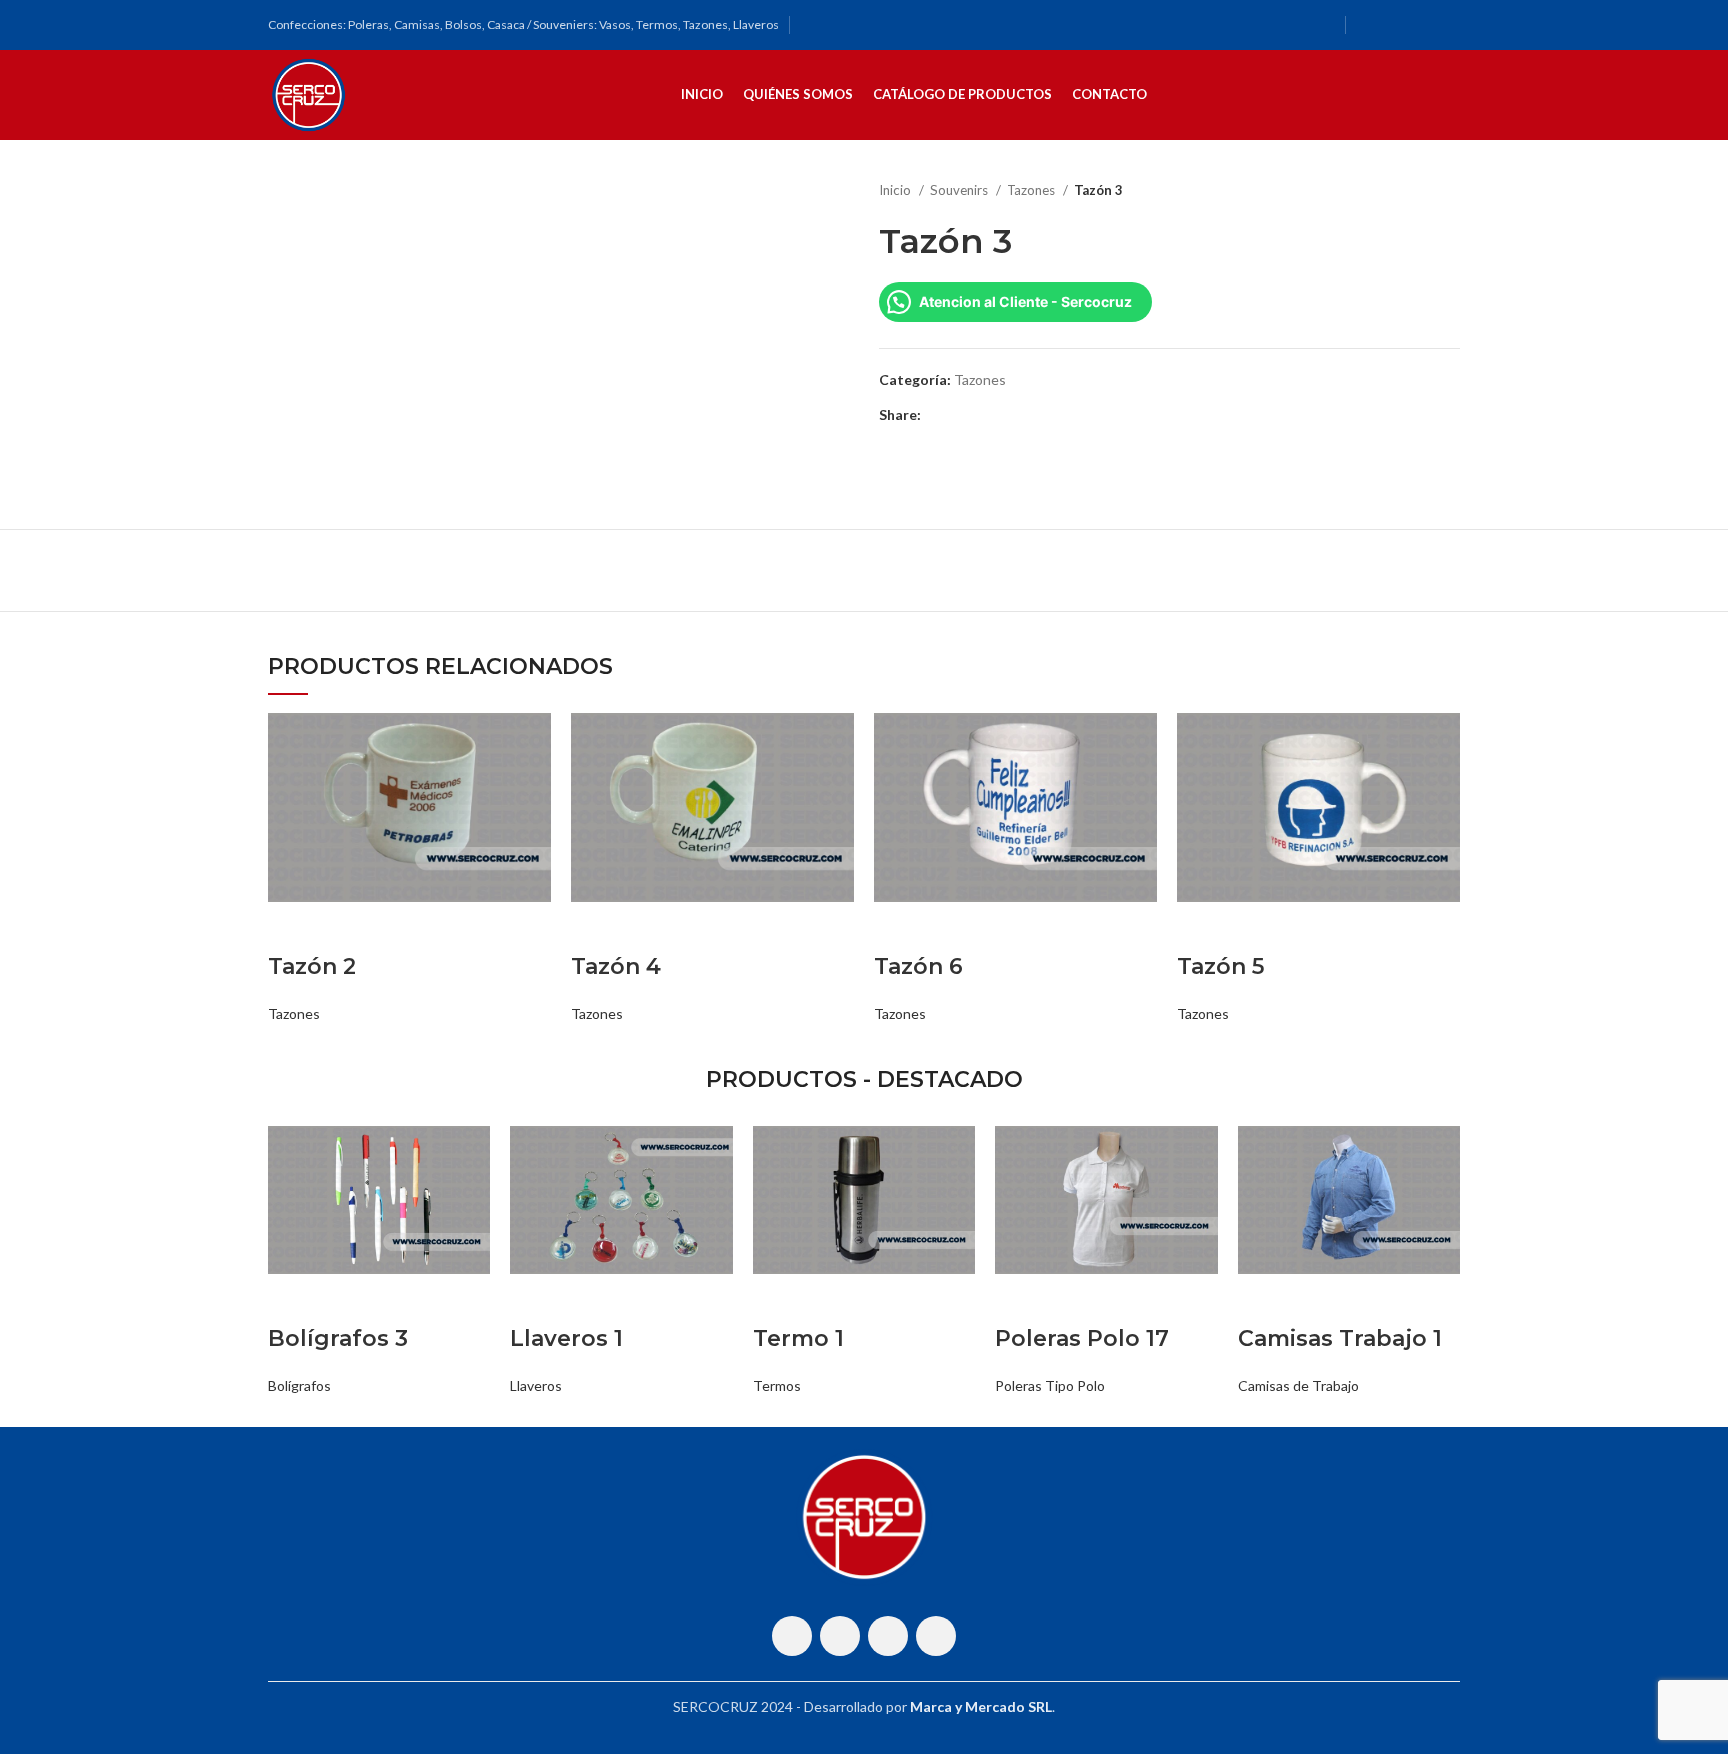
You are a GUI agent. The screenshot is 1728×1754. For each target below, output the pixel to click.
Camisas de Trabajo (1298, 1385)
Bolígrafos (299, 1385)
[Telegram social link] (1029, 415)
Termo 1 (798, 1338)
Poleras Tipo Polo (1050, 1385)
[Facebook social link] (1369, 25)
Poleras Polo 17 (1082, 1338)
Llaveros (536, 1385)
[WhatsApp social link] (1421, 25)
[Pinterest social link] (983, 415)
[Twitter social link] (960, 415)
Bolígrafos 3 (338, 1338)
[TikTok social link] (1447, 25)
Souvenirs (960, 190)
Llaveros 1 (566, 1338)
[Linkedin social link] (1006, 415)
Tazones (1032, 190)
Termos (777, 1385)
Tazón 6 (918, 966)
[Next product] (1450, 191)
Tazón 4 (616, 966)
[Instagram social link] (1395, 25)
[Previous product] (1410, 191)
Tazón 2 (312, 966)
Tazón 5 (1220, 966)
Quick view (293, 927)
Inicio (896, 190)
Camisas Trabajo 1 (1340, 1338)
